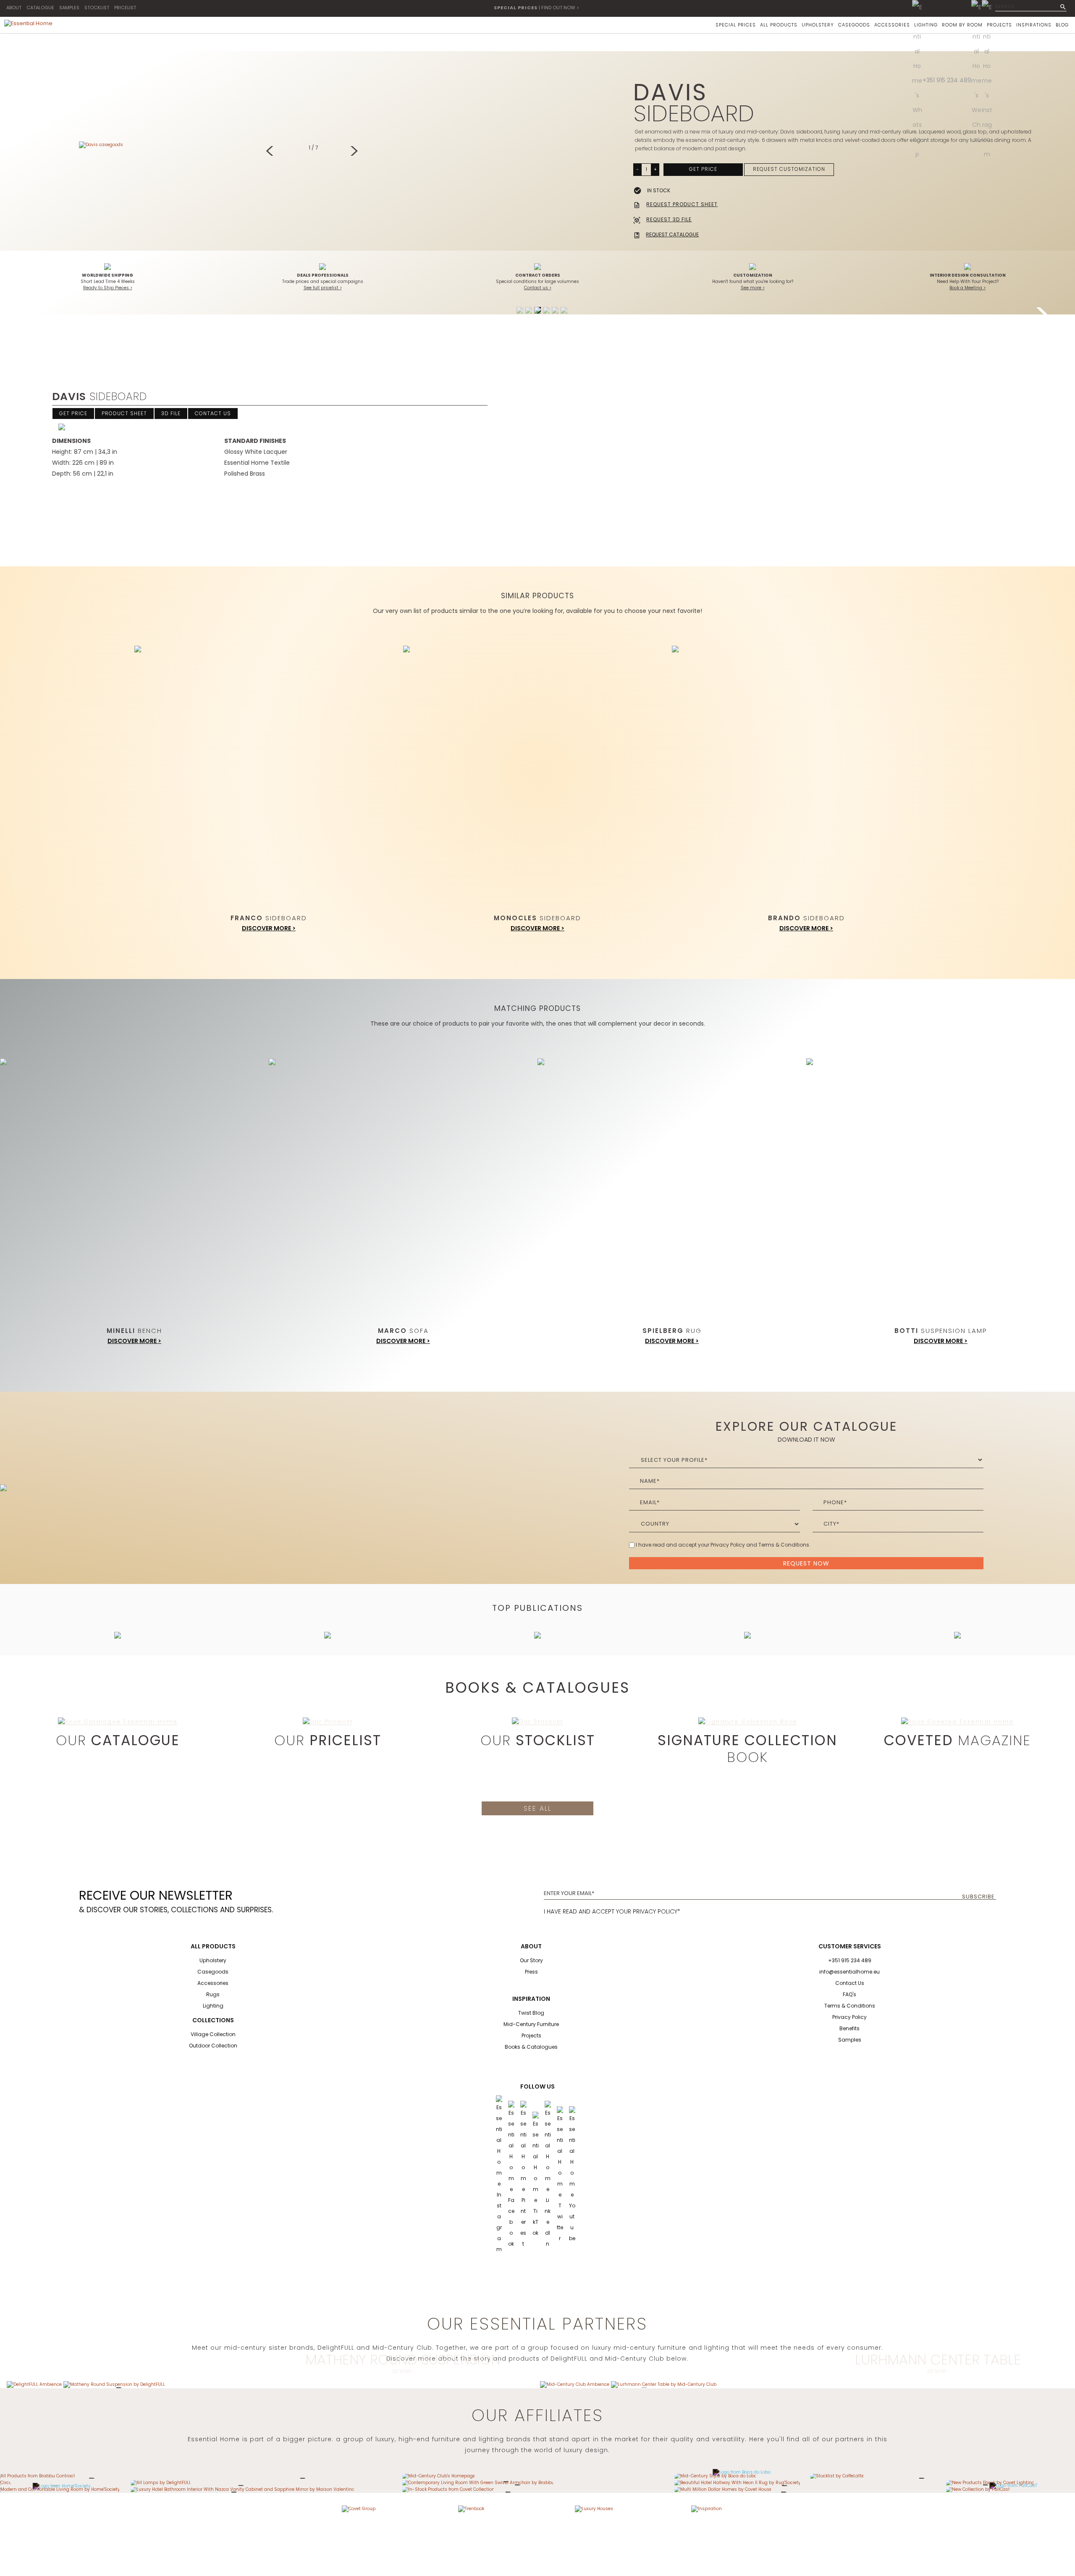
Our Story (531, 1960)
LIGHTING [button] (926, 25)
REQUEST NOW (806, 1563)
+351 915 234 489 (947, 80)
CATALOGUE (40, 8)
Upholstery (213, 1960)
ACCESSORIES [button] (892, 25)
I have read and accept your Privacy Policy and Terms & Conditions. (723, 1545)
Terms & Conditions (850, 2006)
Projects (531, 2035)
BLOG (1062, 25)
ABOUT (14, 8)
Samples (850, 2040)
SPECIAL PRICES (736, 25)
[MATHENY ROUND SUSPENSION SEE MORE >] (114, 2384)
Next (355, 152)
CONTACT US (213, 413)
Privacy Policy (850, 2017)
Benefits (850, 2028)
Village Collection (213, 2034)
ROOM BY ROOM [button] (962, 25)
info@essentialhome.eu (850, 1972)
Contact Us (850, 1983)
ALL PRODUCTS (779, 25)
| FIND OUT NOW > (536, 8)
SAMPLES (69, 8)
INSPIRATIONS (1034, 25)
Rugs (213, 1994)
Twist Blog (531, 2013)
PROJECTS (999, 25)
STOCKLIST (97, 8)
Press (531, 1972)
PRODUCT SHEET (124, 413)
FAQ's (850, 1994)
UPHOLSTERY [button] (818, 25)
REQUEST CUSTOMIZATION (789, 169)
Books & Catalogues (531, 2047)
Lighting (213, 2006)
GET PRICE (703, 169)
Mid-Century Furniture (531, 2024)
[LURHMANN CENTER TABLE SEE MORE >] (664, 2384)
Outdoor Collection (213, 2046)
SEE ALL (537, 1808)
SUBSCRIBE (978, 1897)
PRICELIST (125, 8)
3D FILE (171, 413)
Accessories (213, 1983)
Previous (272, 152)
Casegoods (213, 1972)
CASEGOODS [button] (854, 25)
